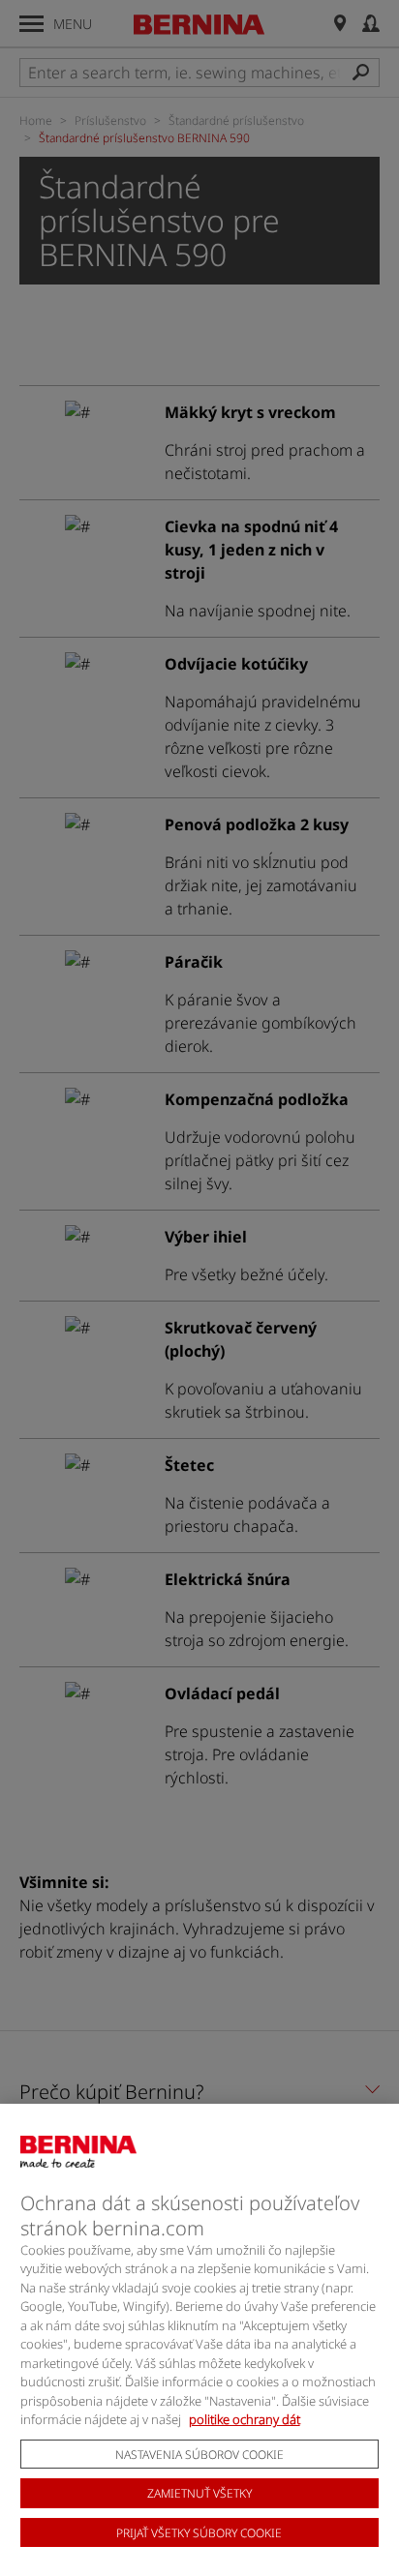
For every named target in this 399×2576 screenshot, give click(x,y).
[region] (199, 2340)
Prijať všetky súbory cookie (199, 2533)
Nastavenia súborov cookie (199, 2455)
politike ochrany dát (245, 2419)
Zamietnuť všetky (199, 2493)
